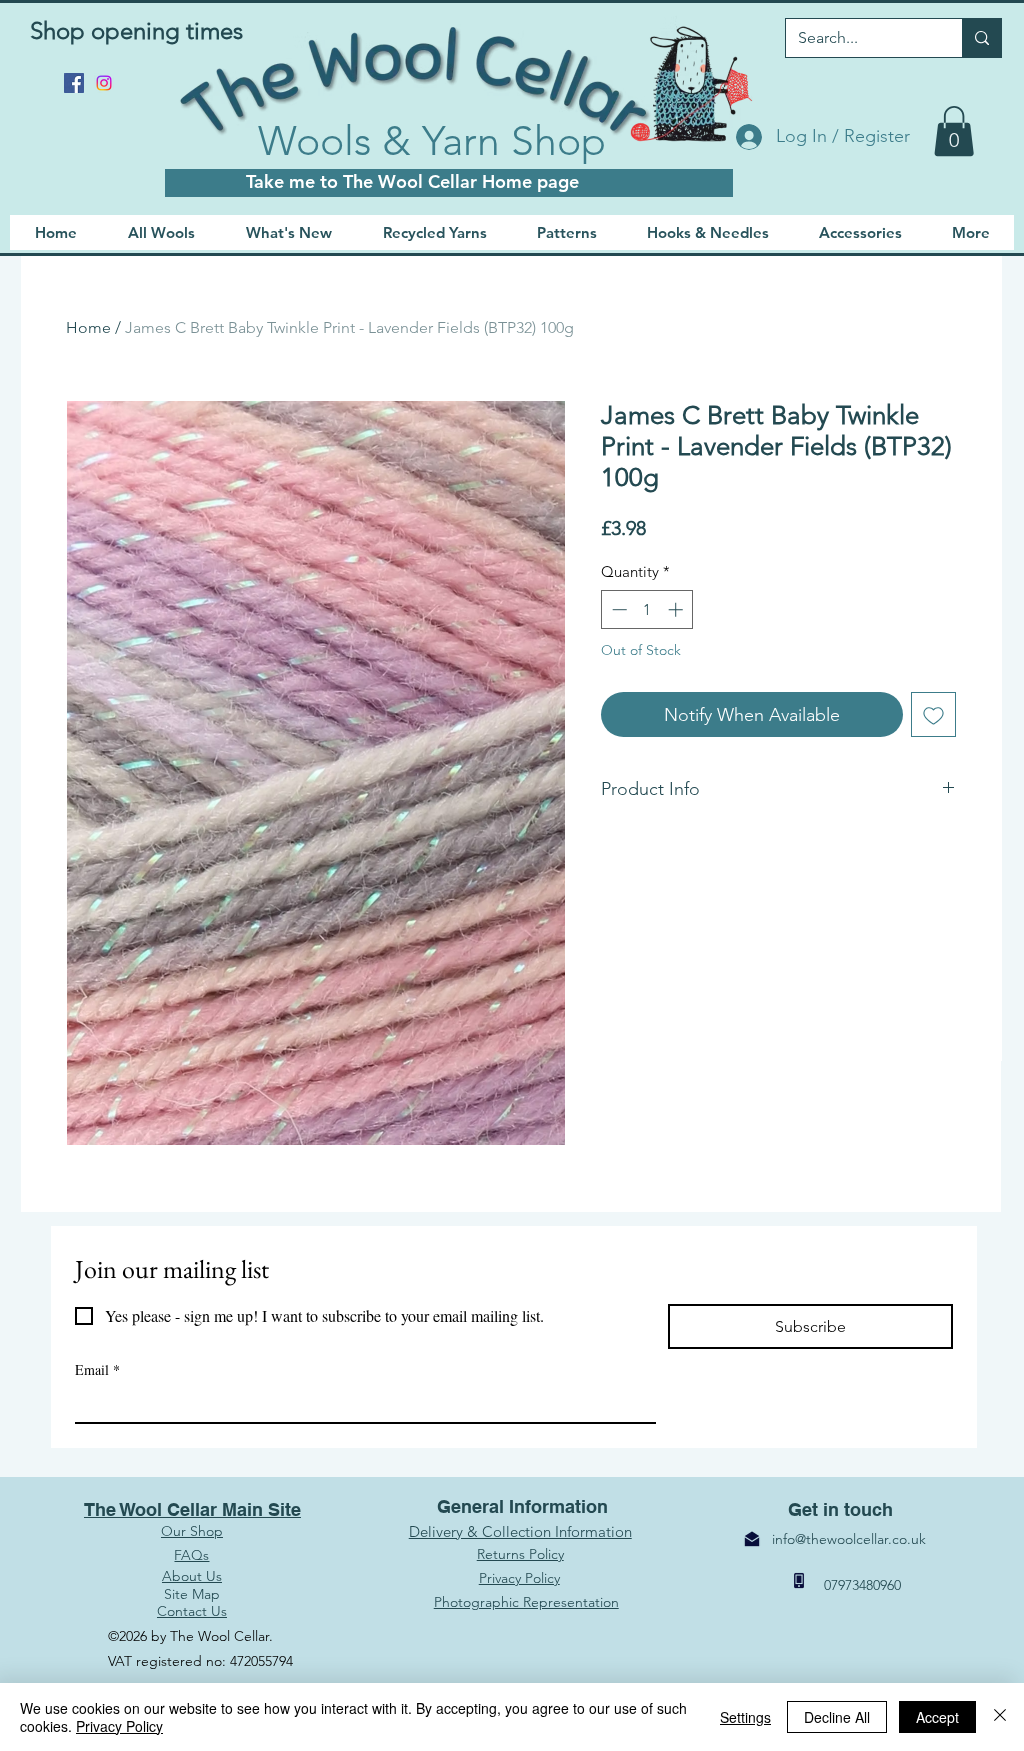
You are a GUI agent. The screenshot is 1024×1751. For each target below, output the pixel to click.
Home (88, 327)
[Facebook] (74, 83)
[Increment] (677, 609)
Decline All (837, 1717)
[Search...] (981, 38)
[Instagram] (104, 83)
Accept (937, 1717)
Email (97, 1369)
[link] (954, 131)
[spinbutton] (647, 609)
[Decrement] (617, 609)
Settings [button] (745, 1717)
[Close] (1000, 1717)
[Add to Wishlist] (933, 714)
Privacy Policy (119, 1726)
